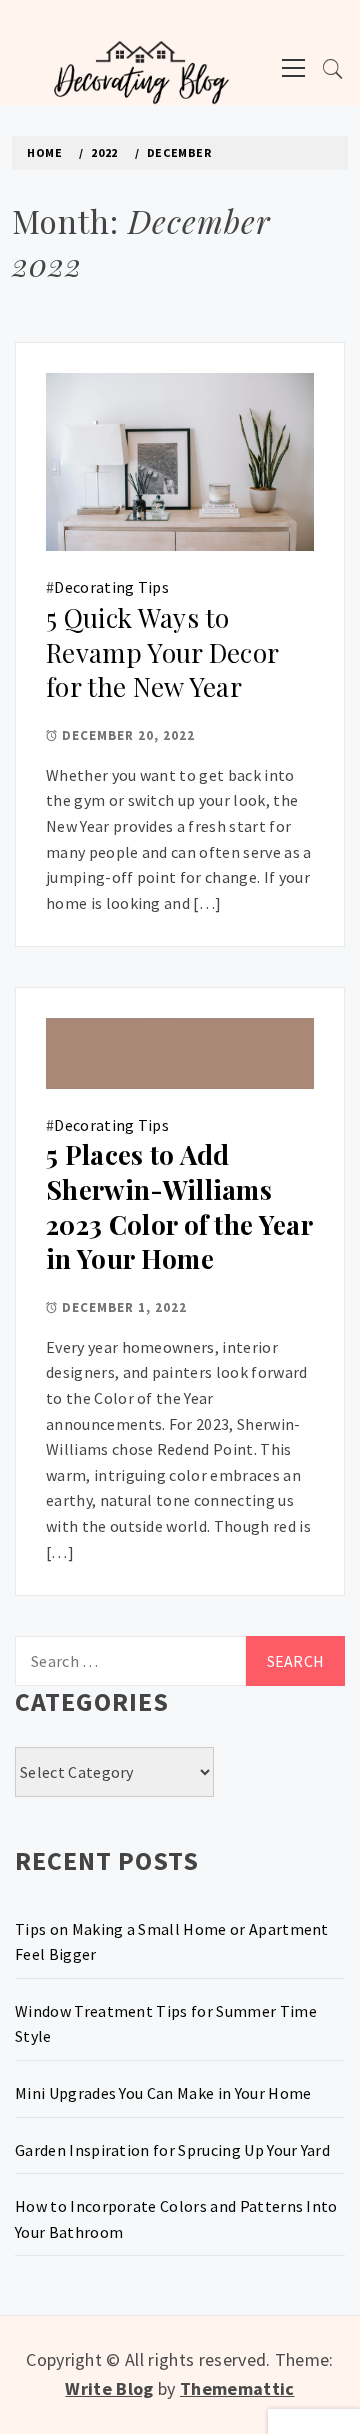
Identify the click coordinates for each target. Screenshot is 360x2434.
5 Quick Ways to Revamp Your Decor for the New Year (162, 652)
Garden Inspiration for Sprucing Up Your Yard (172, 2150)
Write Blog (109, 2388)
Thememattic (237, 2388)
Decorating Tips (111, 587)
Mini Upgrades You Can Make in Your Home (163, 2093)
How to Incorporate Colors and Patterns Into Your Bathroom (176, 2219)
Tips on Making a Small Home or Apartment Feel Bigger (172, 1942)
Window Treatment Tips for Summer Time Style (166, 2024)
